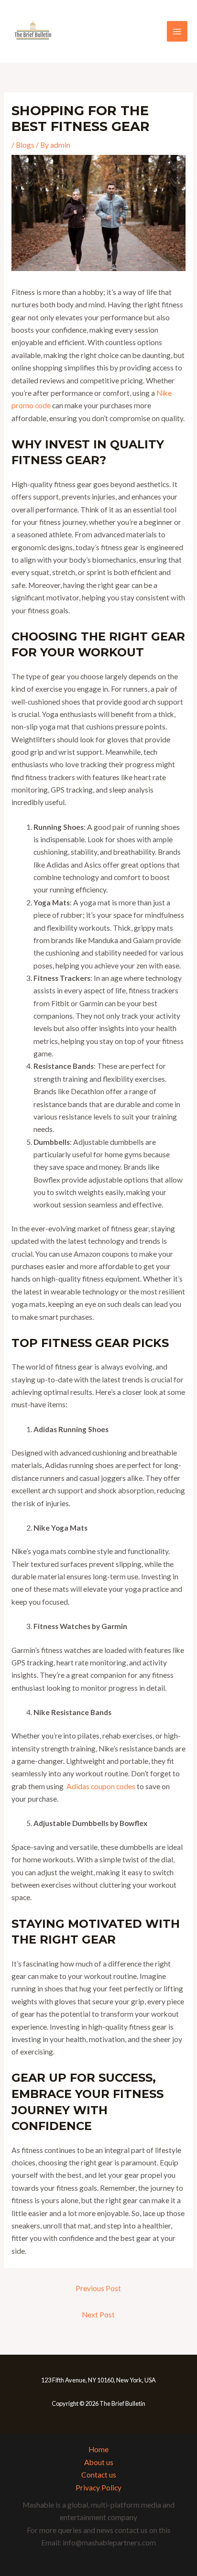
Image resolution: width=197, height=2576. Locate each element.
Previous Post (98, 2288)
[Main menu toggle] (177, 31)
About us (99, 2462)
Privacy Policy (98, 2488)
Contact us (99, 2475)
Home (98, 2449)
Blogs (25, 145)
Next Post (98, 2315)
